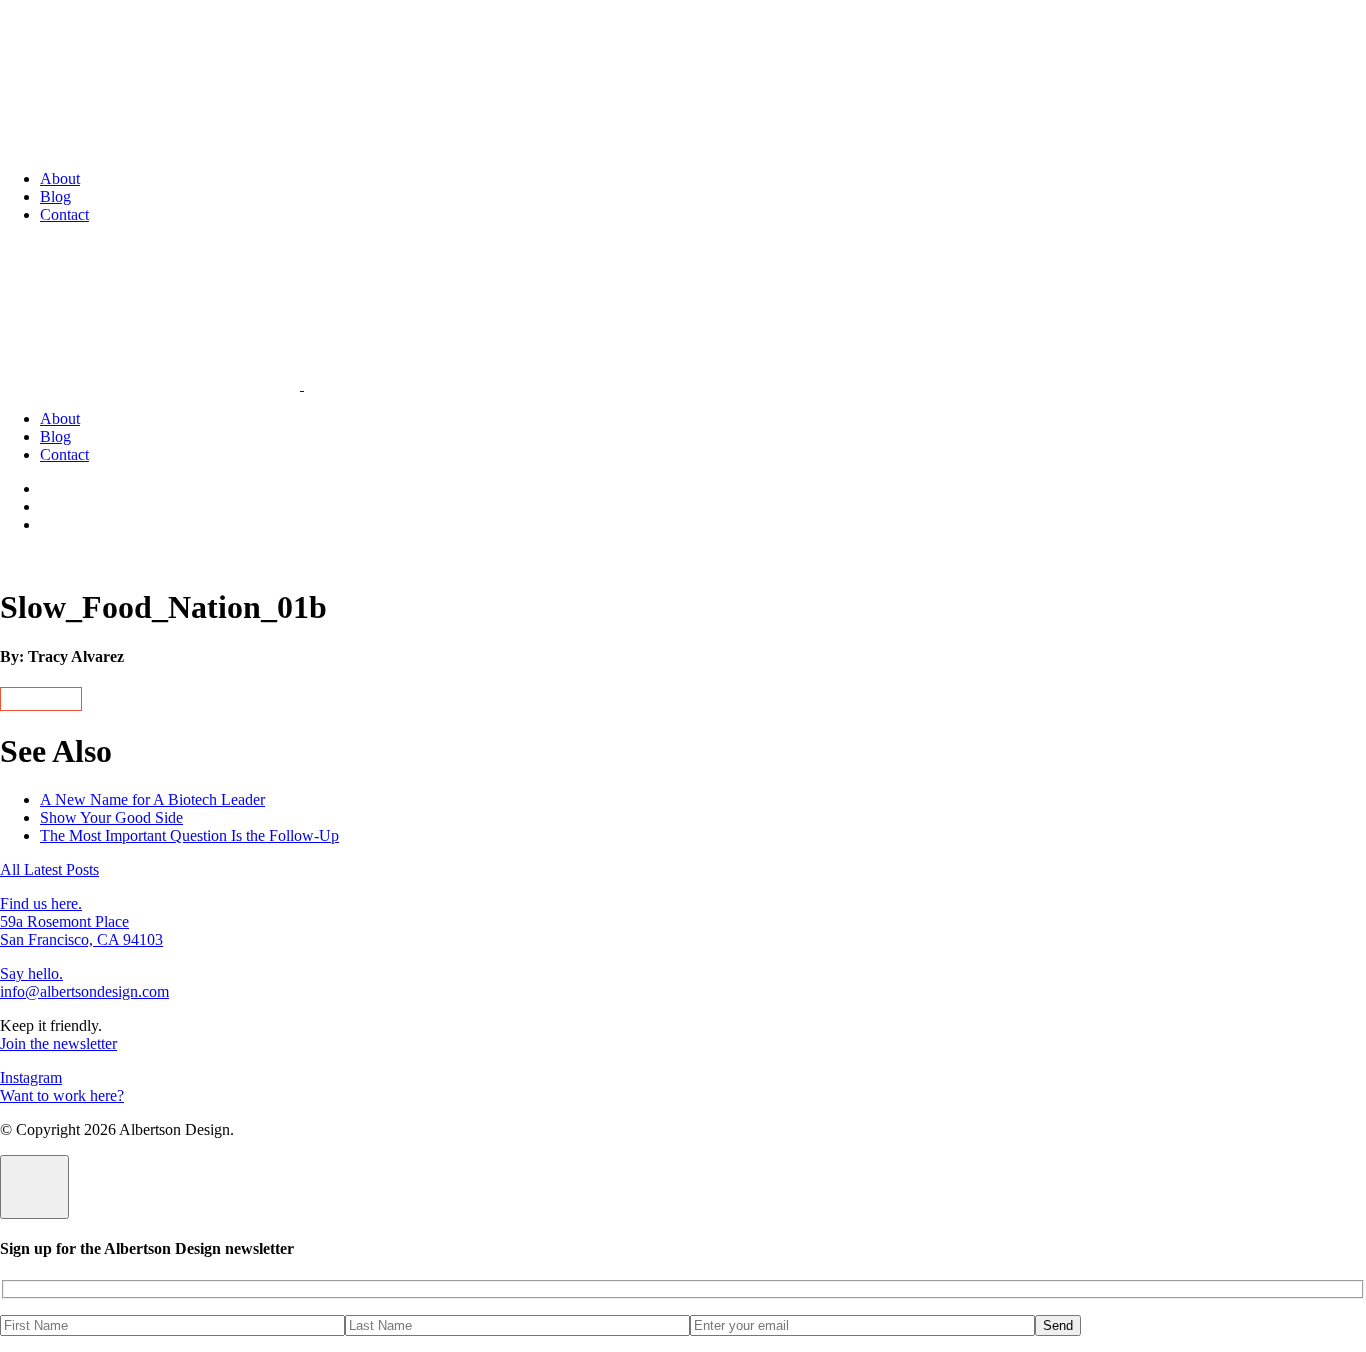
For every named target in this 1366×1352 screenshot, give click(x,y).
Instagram (31, 1077)
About (60, 178)
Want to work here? (62, 1095)
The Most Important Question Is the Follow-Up (189, 835)
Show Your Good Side (111, 817)
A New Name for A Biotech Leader (152, 799)
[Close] (34, 1187)
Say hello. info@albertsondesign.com (84, 982)
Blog (55, 196)
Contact (64, 214)
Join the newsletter (58, 1043)
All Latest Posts (49, 869)
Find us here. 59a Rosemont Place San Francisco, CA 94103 (81, 921)
